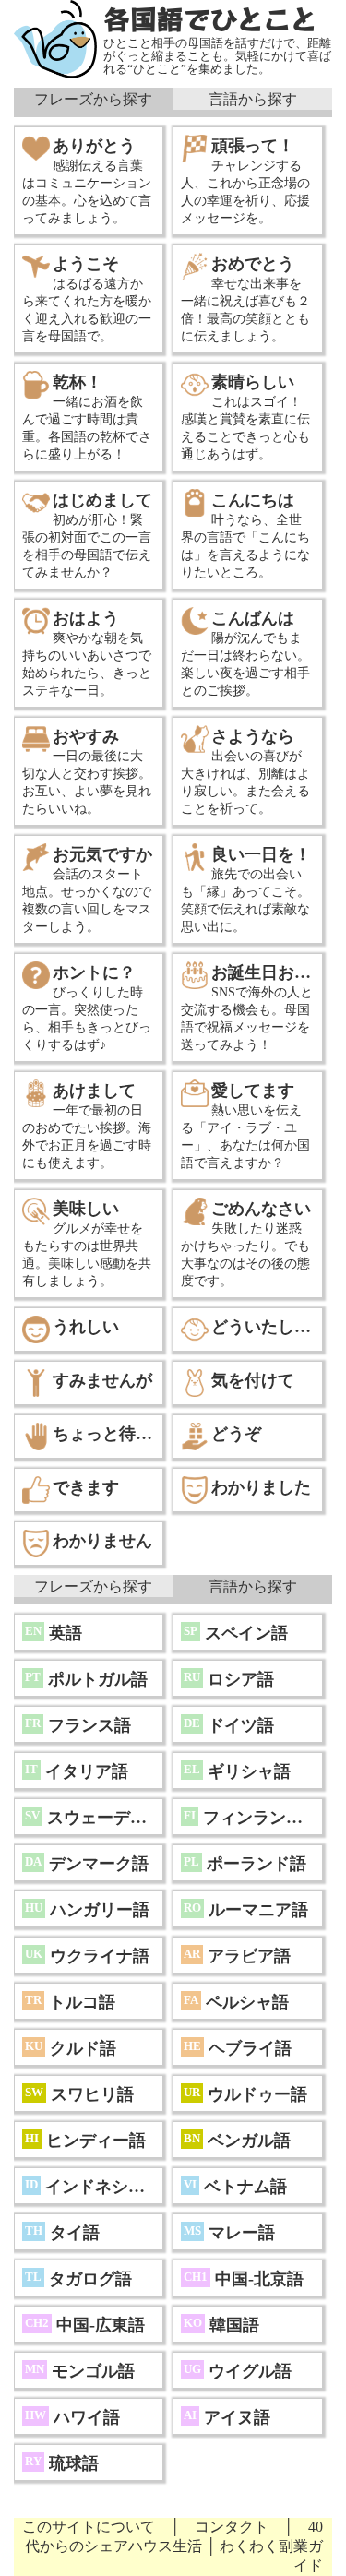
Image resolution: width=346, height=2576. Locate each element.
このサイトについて (89, 2527)
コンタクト (232, 2527)
